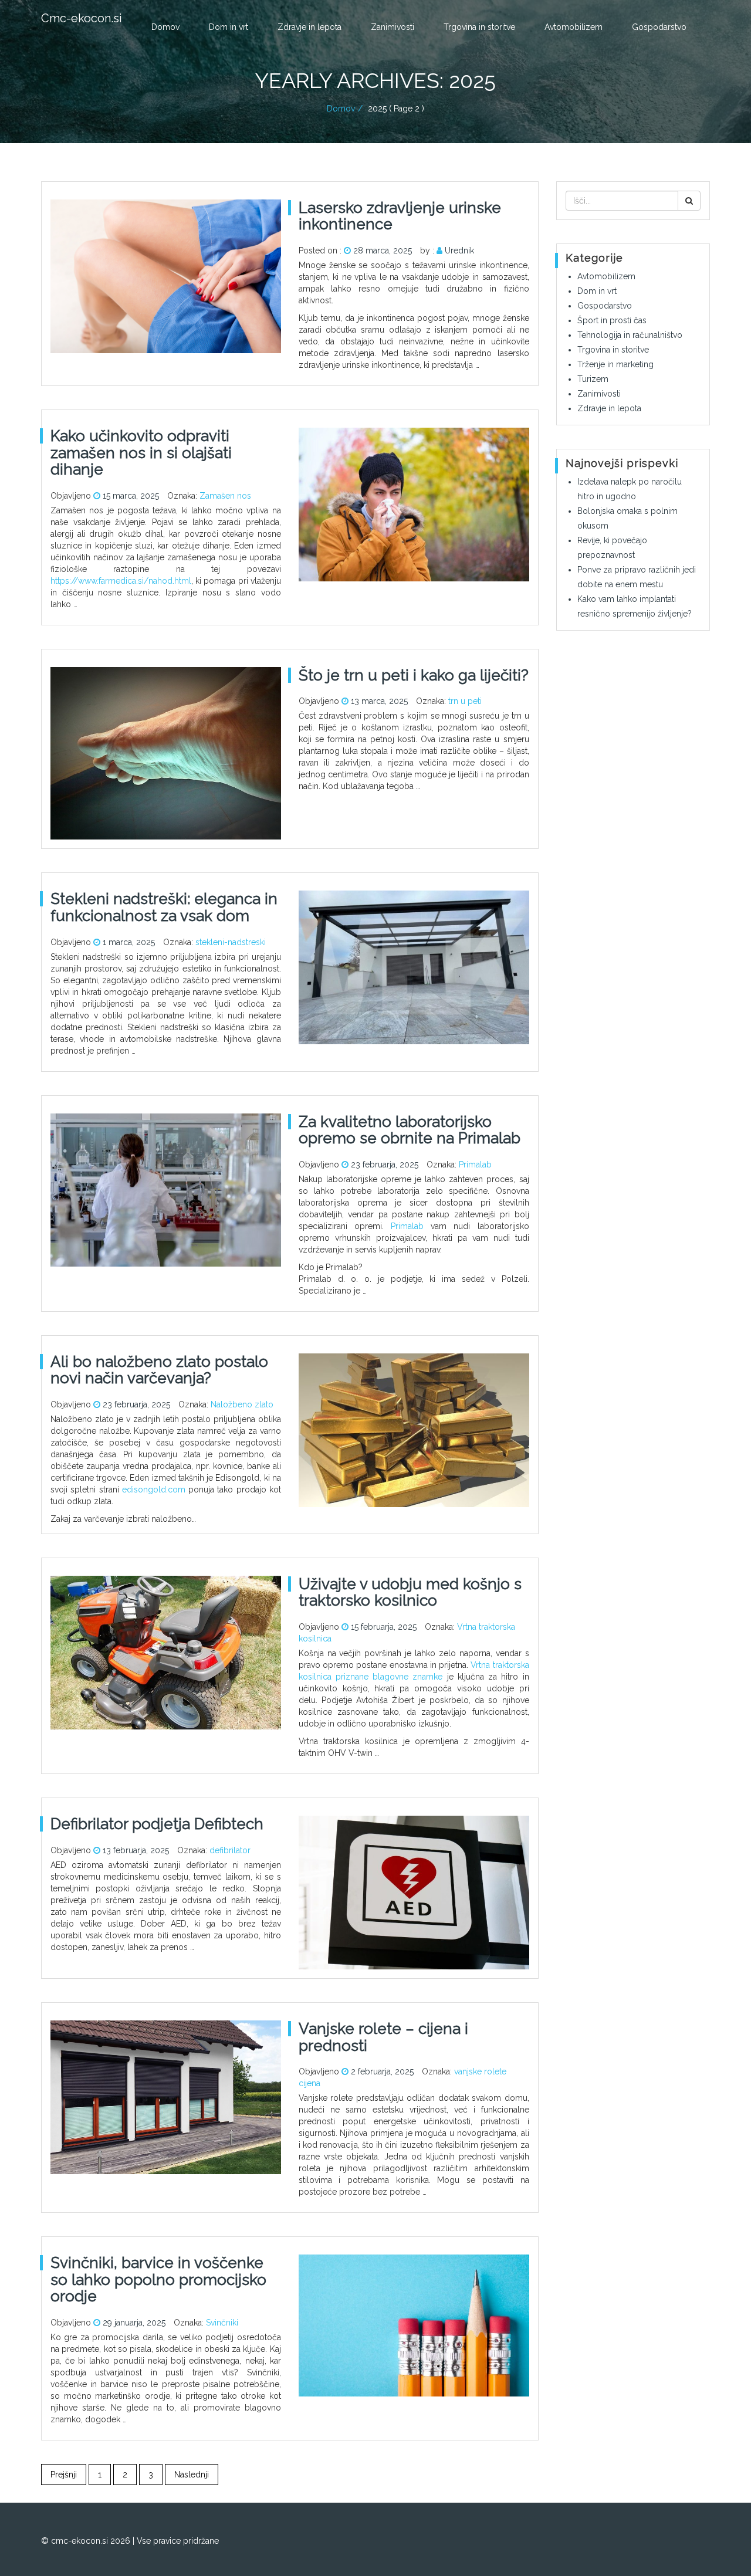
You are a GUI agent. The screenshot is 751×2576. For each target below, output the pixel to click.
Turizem (593, 379)
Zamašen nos (225, 496)
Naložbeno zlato (242, 1404)
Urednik (459, 251)
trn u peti (465, 701)
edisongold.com (154, 1490)
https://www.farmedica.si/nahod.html (121, 581)
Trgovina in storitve (479, 27)
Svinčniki (222, 2323)
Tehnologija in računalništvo (630, 335)
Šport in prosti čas (612, 320)
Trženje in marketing (615, 364)
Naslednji (192, 2475)
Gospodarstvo (659, 27)
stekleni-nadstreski (231, 942)
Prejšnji (64, 2475)
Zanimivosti (393, 27)
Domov (165, 27)
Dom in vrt (229, 27)
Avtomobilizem (574, 27)
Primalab (475, 1165)
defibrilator (230, 1850)
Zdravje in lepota (309, 27)
